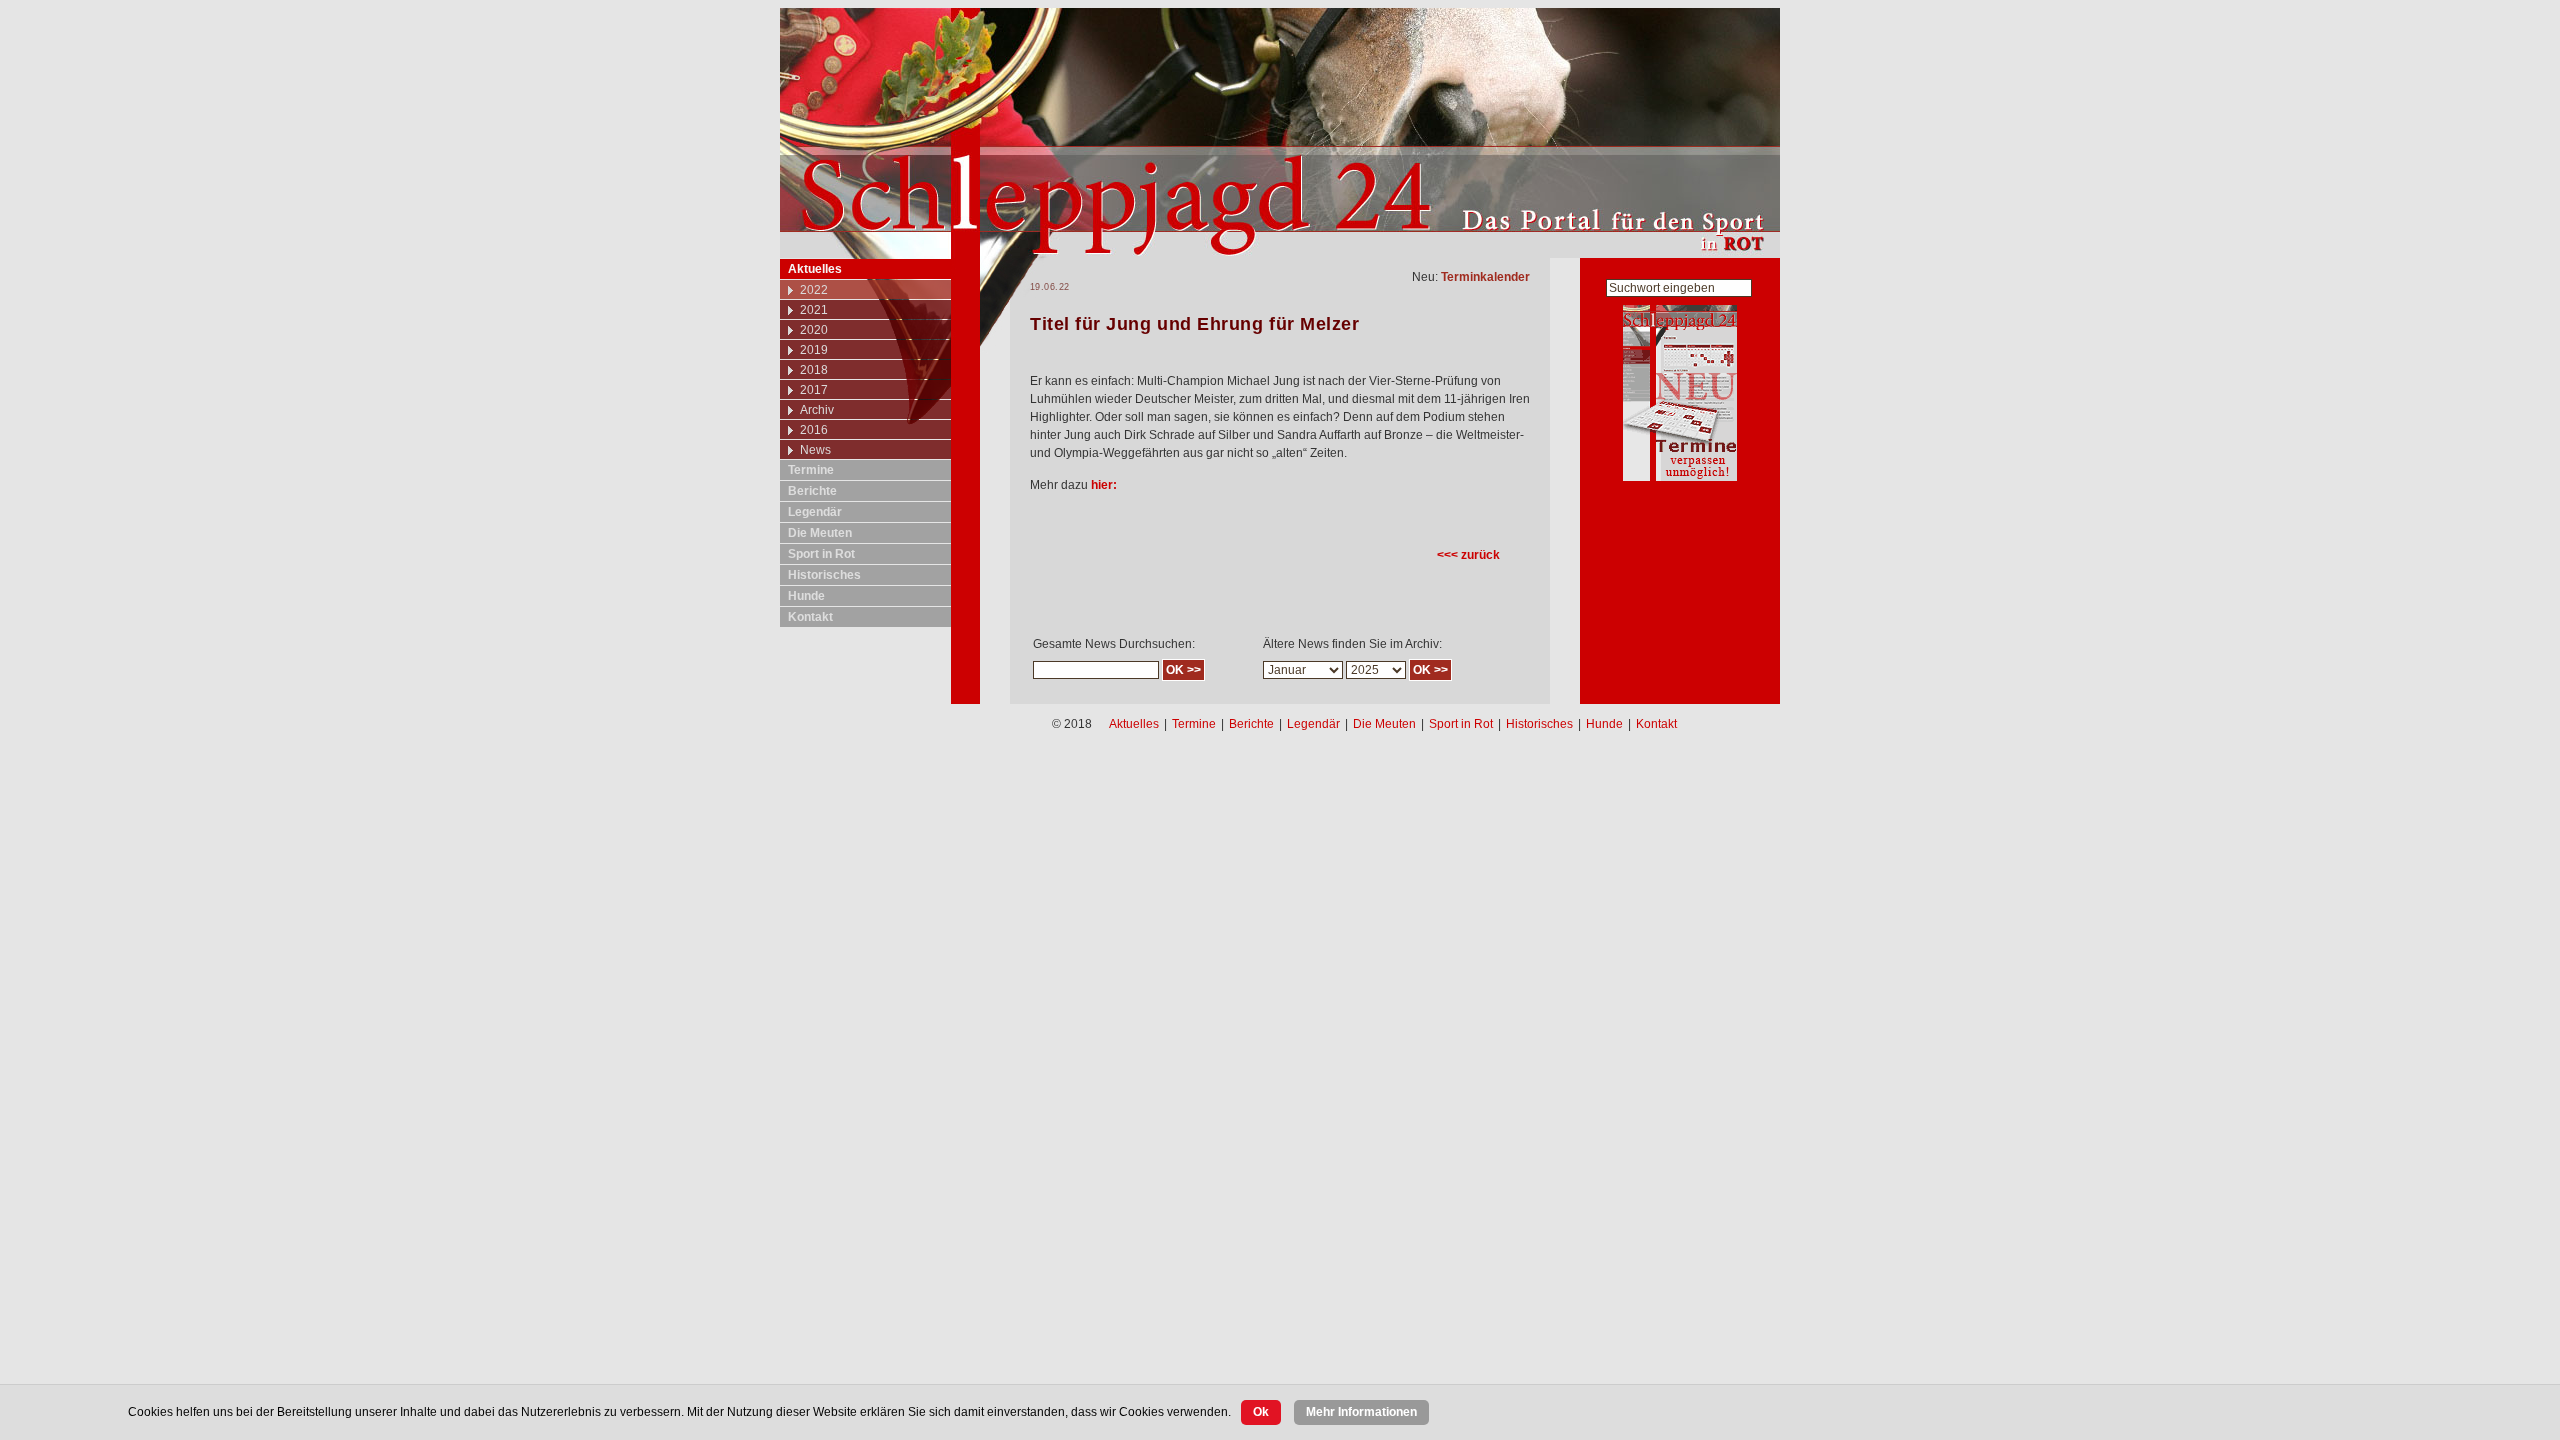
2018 (814, 370)
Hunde (806, 596)
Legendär (815, 512)
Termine (811, 470)
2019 (814, 350)
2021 (814, 310)
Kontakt (810, 617)
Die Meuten (820, 533)
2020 (814, 330)
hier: (1104, 485)
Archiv (817, 410)
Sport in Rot (821, 554)
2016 (814, 430)
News (815, 450)
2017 (814, 390)
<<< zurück (1468, 555)
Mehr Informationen (1361, 1412)
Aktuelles (815, 269)
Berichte (812, 491)
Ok (1261, 1412)
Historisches (824, 575)
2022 (814, 290)
